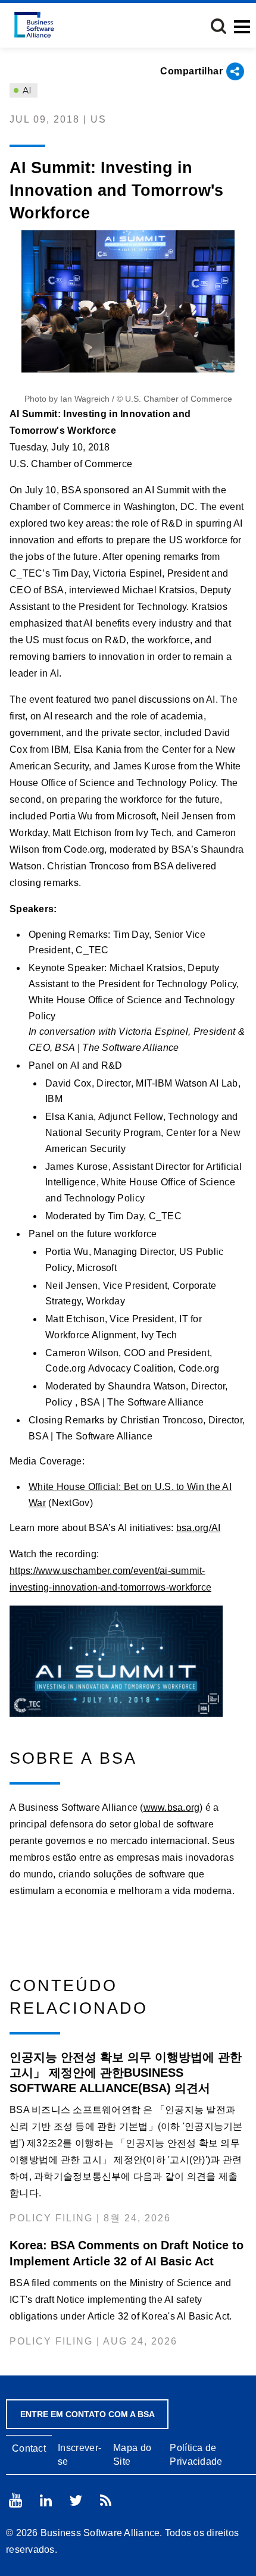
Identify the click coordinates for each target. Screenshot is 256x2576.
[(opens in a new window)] (128, 1661)
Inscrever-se (79, 2455)
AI (26, 90)
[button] (218, 26)
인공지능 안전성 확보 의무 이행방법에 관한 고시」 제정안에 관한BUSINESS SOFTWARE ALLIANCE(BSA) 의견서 (126, 2073)
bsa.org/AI (199, 1528)
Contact (29, 2448)
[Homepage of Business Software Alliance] (34, 25)
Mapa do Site (132, 2455)
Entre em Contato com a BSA (88, 2414)
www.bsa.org (172, 1807)
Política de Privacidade (196, 2455)
